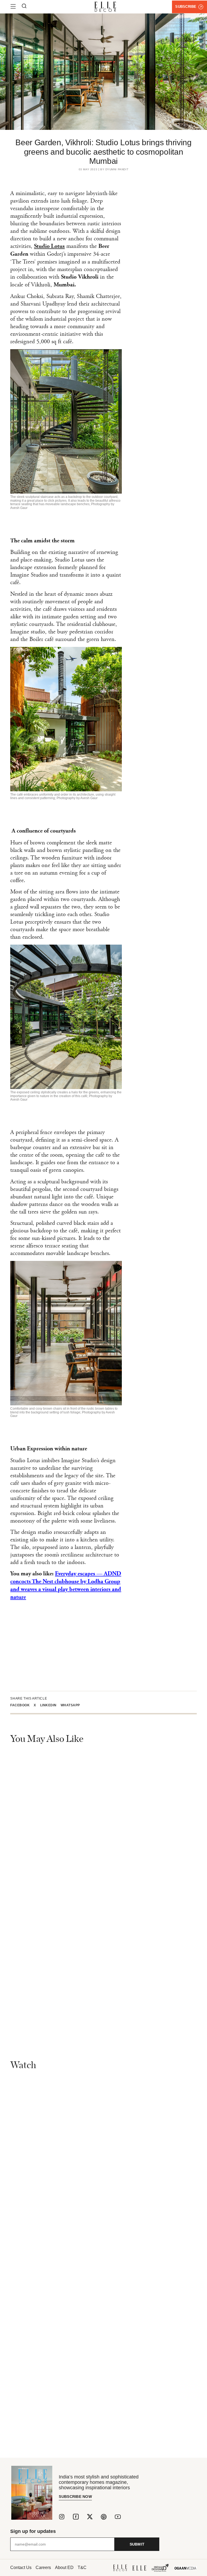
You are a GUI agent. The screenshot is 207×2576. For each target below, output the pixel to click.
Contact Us (21, 2568)
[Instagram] (62, 2517)
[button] (22, 1705)
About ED (64, 2568)
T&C (82, 2568)
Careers (43, 2568)
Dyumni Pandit (117, 169)
